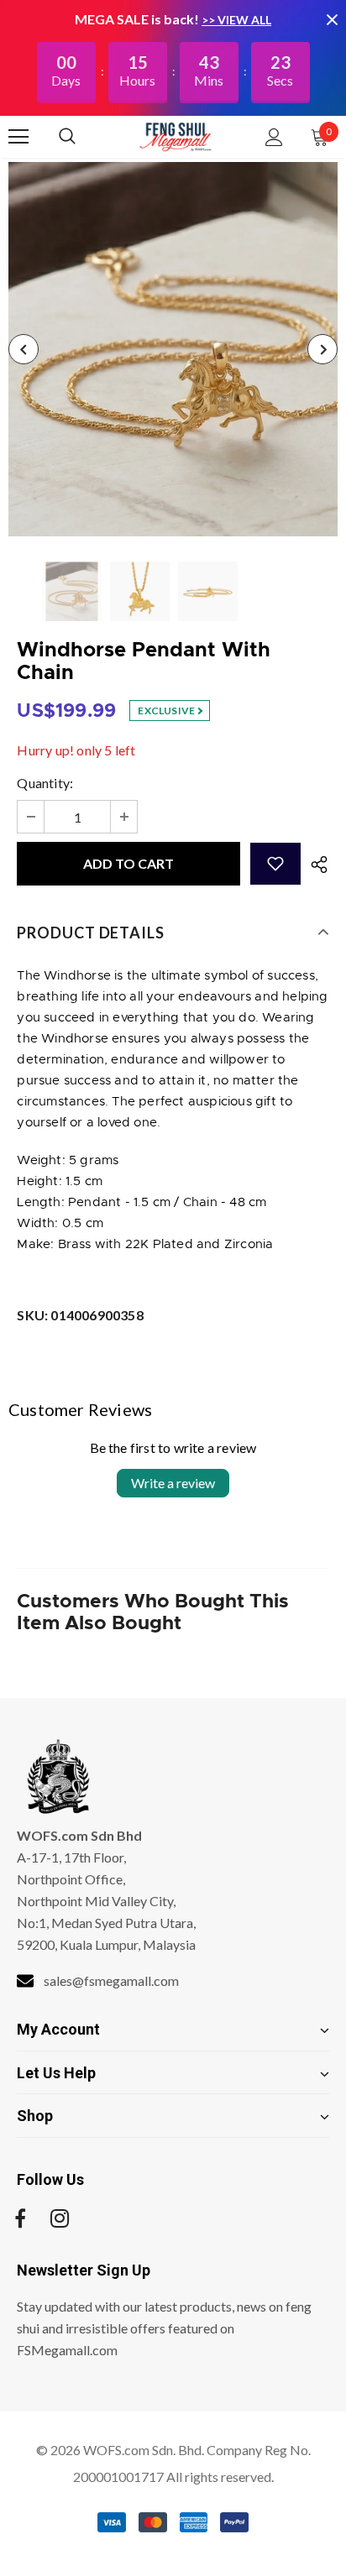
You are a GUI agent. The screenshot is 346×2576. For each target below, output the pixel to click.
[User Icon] (274, 137)
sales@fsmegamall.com (111, 1980)
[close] (332, 19)
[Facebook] (20, 2218)
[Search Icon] (84, 137)
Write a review (173, 1483)
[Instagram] (60, 2218)
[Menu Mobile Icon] (18, 137)
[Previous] (24, 349)
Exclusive (167, 711)
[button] (275, 864)
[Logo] (176, 136)
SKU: (80, 1315)
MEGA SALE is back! (138, 19)
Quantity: (45, 783)
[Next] (322, 349)
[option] (173, 349)
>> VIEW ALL (236, 20)
